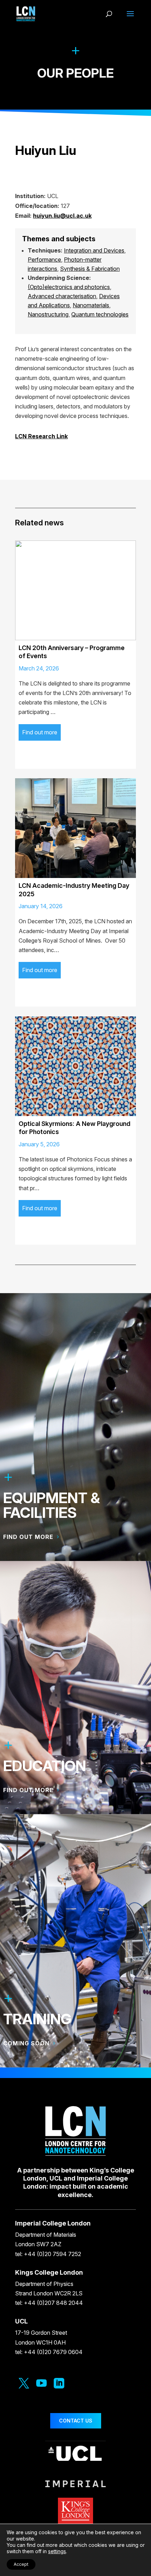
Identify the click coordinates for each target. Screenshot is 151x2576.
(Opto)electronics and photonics (69, 287)
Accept (21, 2564)
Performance (44, 260)
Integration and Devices (94, 250)
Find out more (40, 732)
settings (57, 2551)
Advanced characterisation (62, 296)
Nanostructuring (48, 314)
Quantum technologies (100, 314)
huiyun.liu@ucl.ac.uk (62, 216)
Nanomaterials (91, 305)
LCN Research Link (41, 436)
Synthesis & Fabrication (90, 269)
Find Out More (28, 1790)
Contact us (76, 2421)
